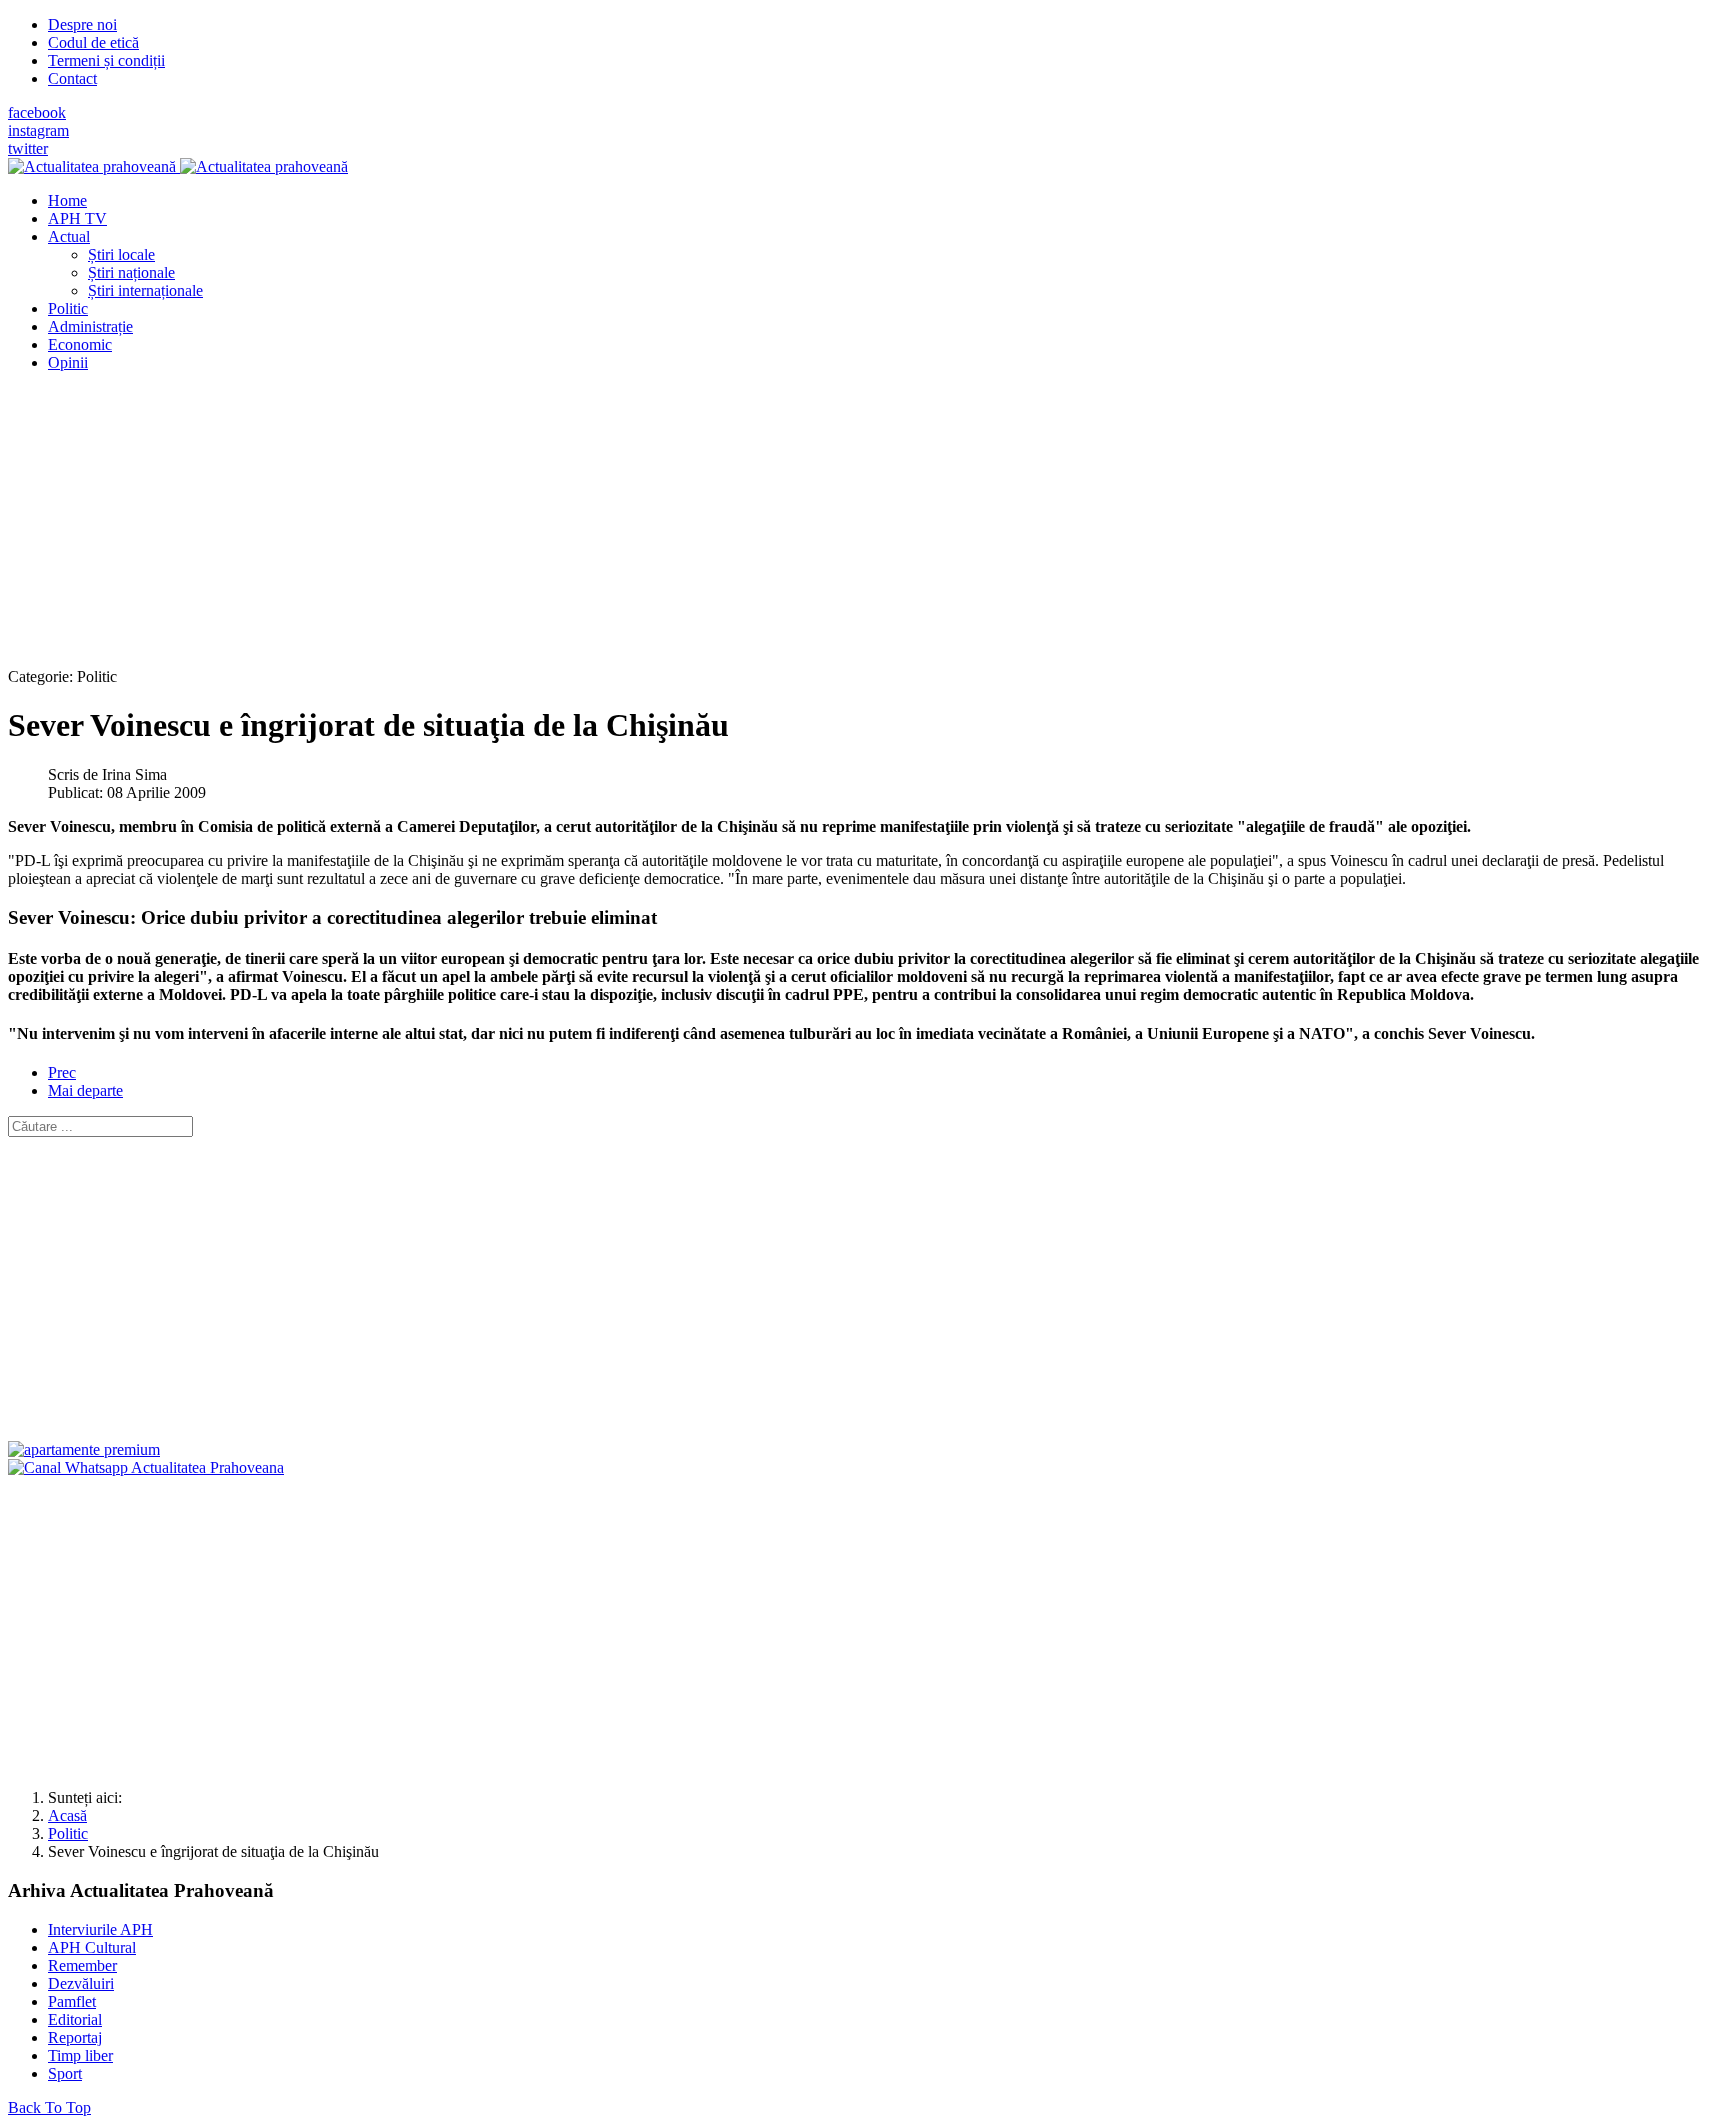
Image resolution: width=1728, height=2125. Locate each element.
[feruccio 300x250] (84, 1449)
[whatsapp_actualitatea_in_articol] (146, 1467)
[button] (69, 236)
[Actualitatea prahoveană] (178, 166)
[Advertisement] (608, 528)
